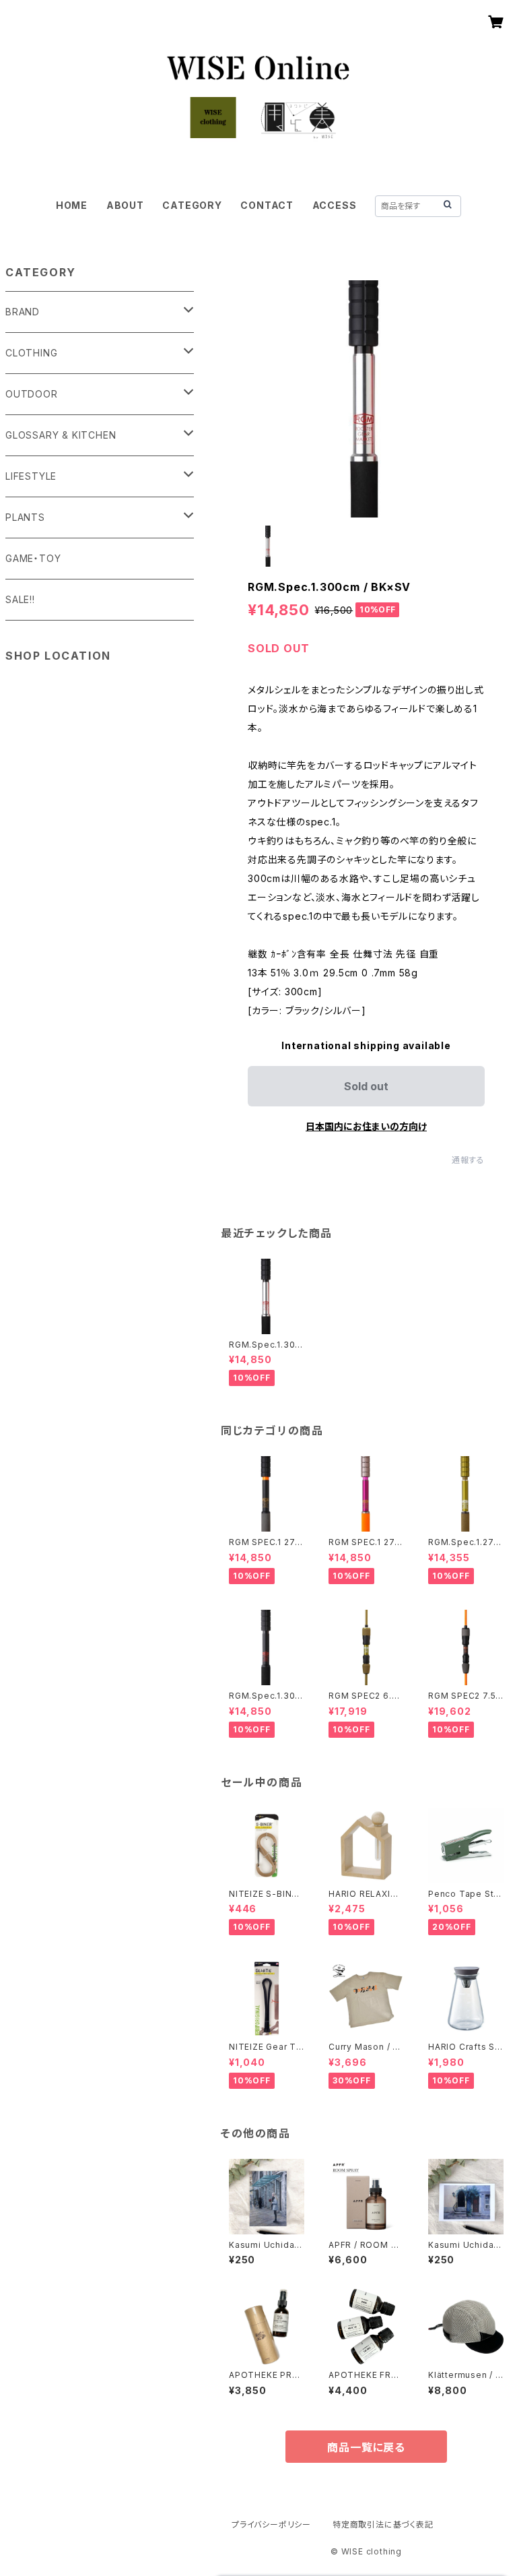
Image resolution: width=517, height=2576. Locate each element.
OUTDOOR (32, 394)
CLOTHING (31, 353)
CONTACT (267, 205)
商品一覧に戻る (366, 2447)
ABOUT (125, 205)
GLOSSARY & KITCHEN (61, 435)
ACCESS (335, 205)
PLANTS (25, 517)
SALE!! (20, 599)
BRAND (23, 312)
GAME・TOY (33, 558)
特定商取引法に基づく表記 (383, 2524)
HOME (72, 205)
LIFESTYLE (31, 476)
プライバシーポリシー (271, 2524)
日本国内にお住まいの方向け (366, 1126)
